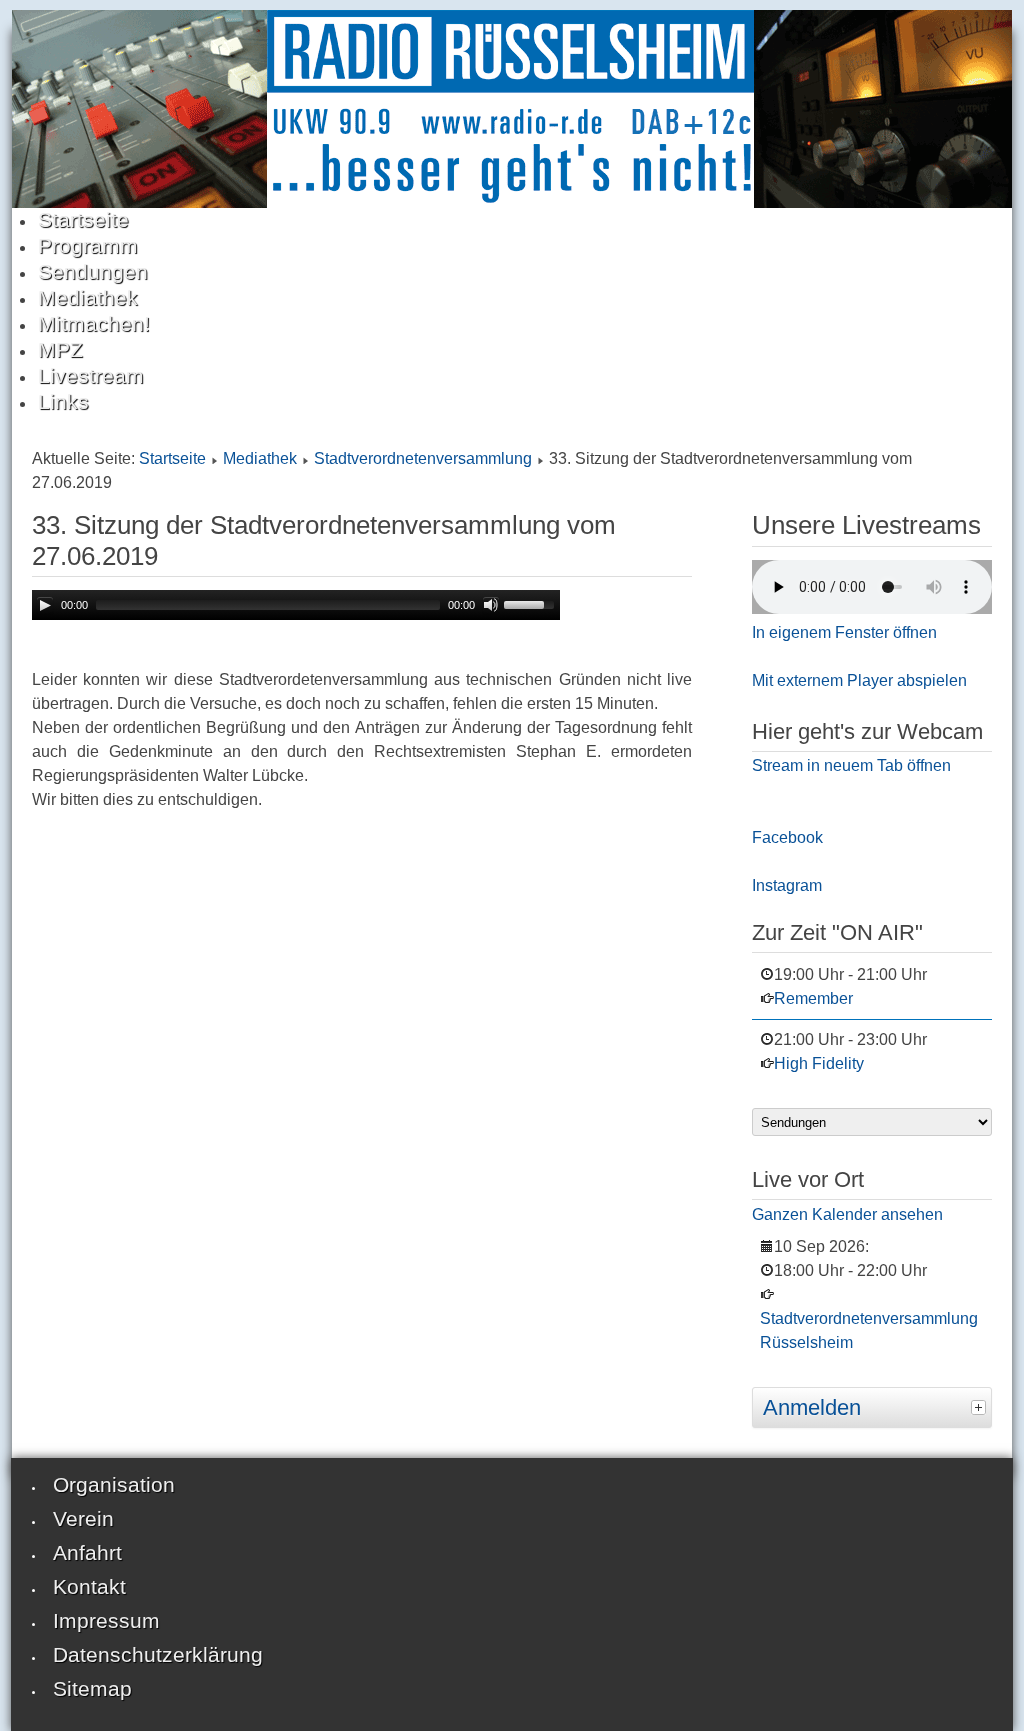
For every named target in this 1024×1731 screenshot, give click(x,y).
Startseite (172, 458)
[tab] (981, 1405)
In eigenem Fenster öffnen (844, 632)
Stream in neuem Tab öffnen (851, 765)
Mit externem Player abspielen (859, 680)
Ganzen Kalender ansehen (847, 1214)
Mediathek (260, 458)
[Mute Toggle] (491, 605)
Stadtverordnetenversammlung (423, 458)
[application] (296, 605)
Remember (813, 998)
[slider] (532, 603)
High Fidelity (819, 1063)
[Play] (45, 605)
